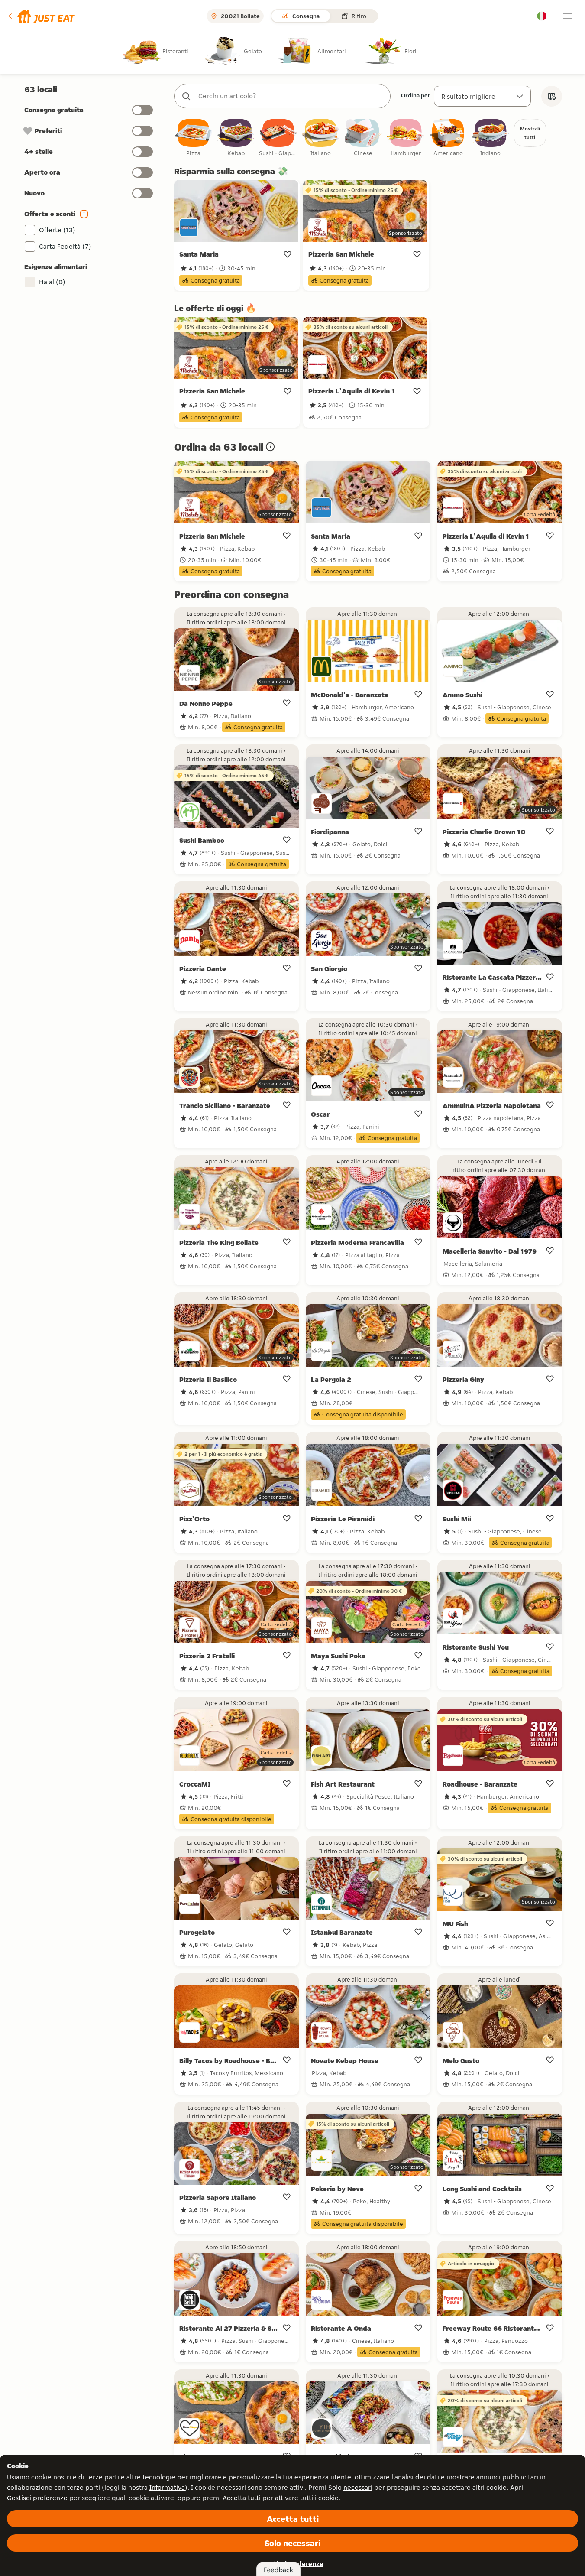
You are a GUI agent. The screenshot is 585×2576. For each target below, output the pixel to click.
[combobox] (291, 96)
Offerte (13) (57, 230)
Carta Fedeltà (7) (65, 246)
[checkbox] (194, 138)
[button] (41, 16)
